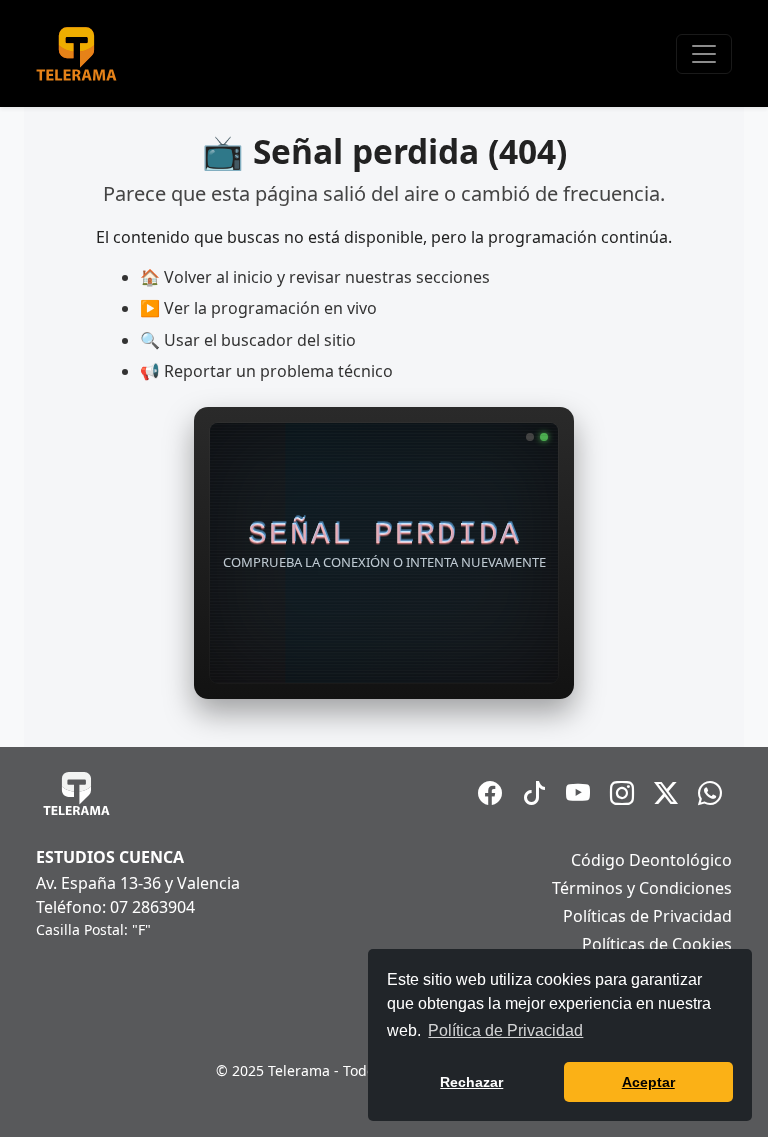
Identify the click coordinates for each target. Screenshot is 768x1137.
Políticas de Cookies (657, 944)
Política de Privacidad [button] (505, 1030)
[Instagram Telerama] (622, 793)
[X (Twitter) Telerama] (666, 793)
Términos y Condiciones (642, 888)
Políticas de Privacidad (647, 916)
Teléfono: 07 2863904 (115, 907)
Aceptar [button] (648, 1082)
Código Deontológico (651, 860)
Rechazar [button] (471, 1082)
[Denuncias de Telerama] (710, 793)
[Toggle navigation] (704, 54)
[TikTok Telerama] (534, 793)
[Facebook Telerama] (490, 793)
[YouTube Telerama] (578, 793)
